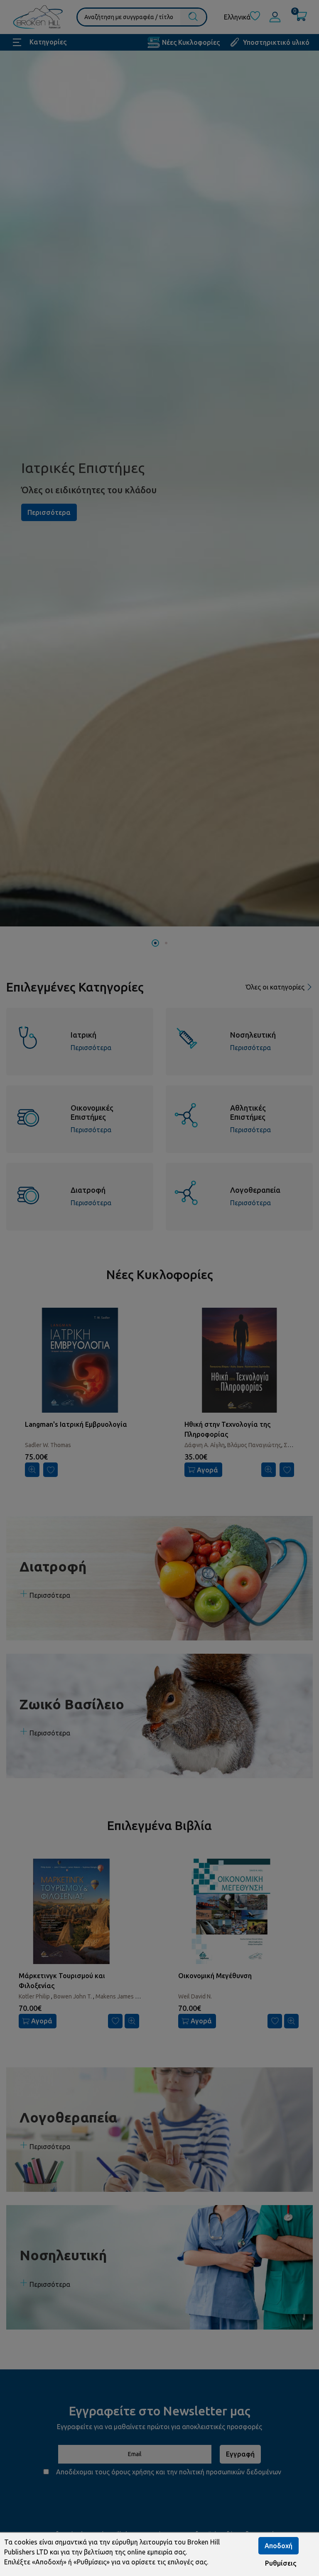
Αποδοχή (279, 2546)
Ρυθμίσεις (281, 2563)
